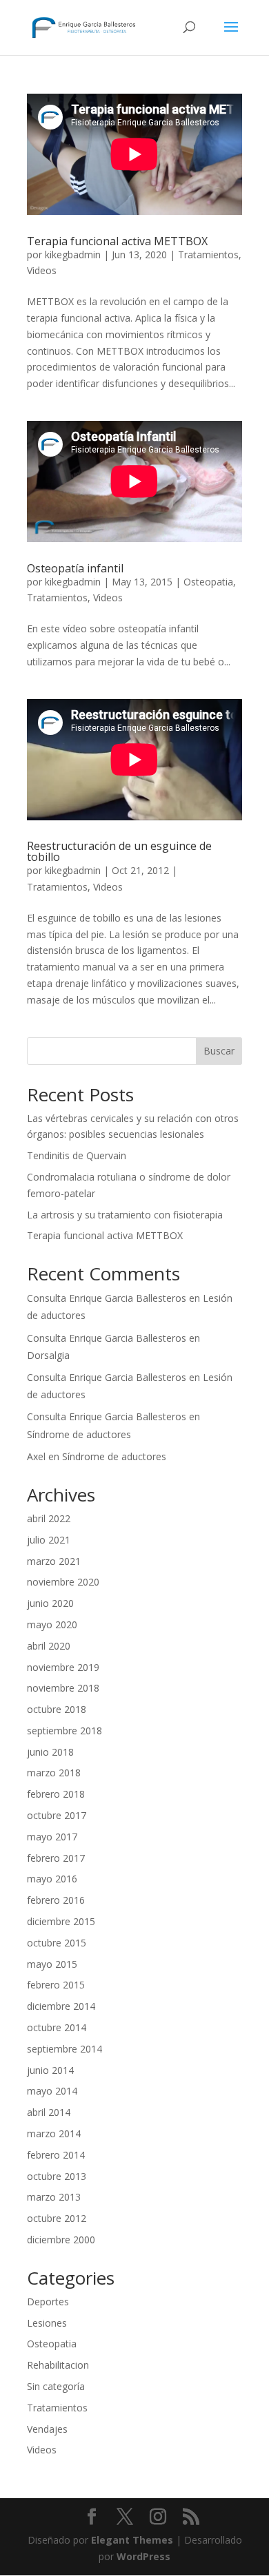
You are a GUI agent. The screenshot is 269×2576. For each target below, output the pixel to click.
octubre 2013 (57, 2176)
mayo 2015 (52, 1964)
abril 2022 (49, 1518)
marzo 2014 (54, 2133)
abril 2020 (49, 1646)
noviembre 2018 (63, 1688)
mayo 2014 (52, 2091)
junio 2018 (50, 1752)
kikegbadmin (73, 255)
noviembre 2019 (63, 1667)
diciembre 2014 (61, 2006)
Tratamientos (208, 255)
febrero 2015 (56, 1985)
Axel (36, 1456)
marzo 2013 (54, 2197)
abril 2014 (49, 2112)
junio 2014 (50, 2070)
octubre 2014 (57, 2027)
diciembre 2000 (61, 2240)
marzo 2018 (54, 1773)
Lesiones (47, 2323)
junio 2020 (50, 1603)
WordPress (143, 2556)
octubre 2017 (57, 1815)
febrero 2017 (56, 1858)
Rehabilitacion (58, 2365)
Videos (42, 270)
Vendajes (47, 2429)
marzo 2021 (54, 1561)
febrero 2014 (56, 2155)
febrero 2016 (56, 1900)
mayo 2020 (52, 1624)
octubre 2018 (57, 1709)
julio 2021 (49, 1540)
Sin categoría (56, 2386)
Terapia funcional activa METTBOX (117, 241)
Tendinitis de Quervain (77, 1155)
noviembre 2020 (63, 1582)
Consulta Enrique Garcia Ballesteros (107, 1298)
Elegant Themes (132, 2540)
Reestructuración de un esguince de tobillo (119, 851)
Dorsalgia (48, 1355)
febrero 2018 (56, 1794)
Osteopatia (208, 582)
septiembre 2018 (64, 1731)
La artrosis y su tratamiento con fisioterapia (125, 1215)
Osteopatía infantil (75, 568)
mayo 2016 (52, 1879)
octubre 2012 (57, 2218)
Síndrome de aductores (79, 1434)
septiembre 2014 (64, 2049)
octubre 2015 (57, 1943)
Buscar (219, 1051)
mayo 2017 (52, 1837)
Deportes (48, 2302)
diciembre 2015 (61, 1921)
